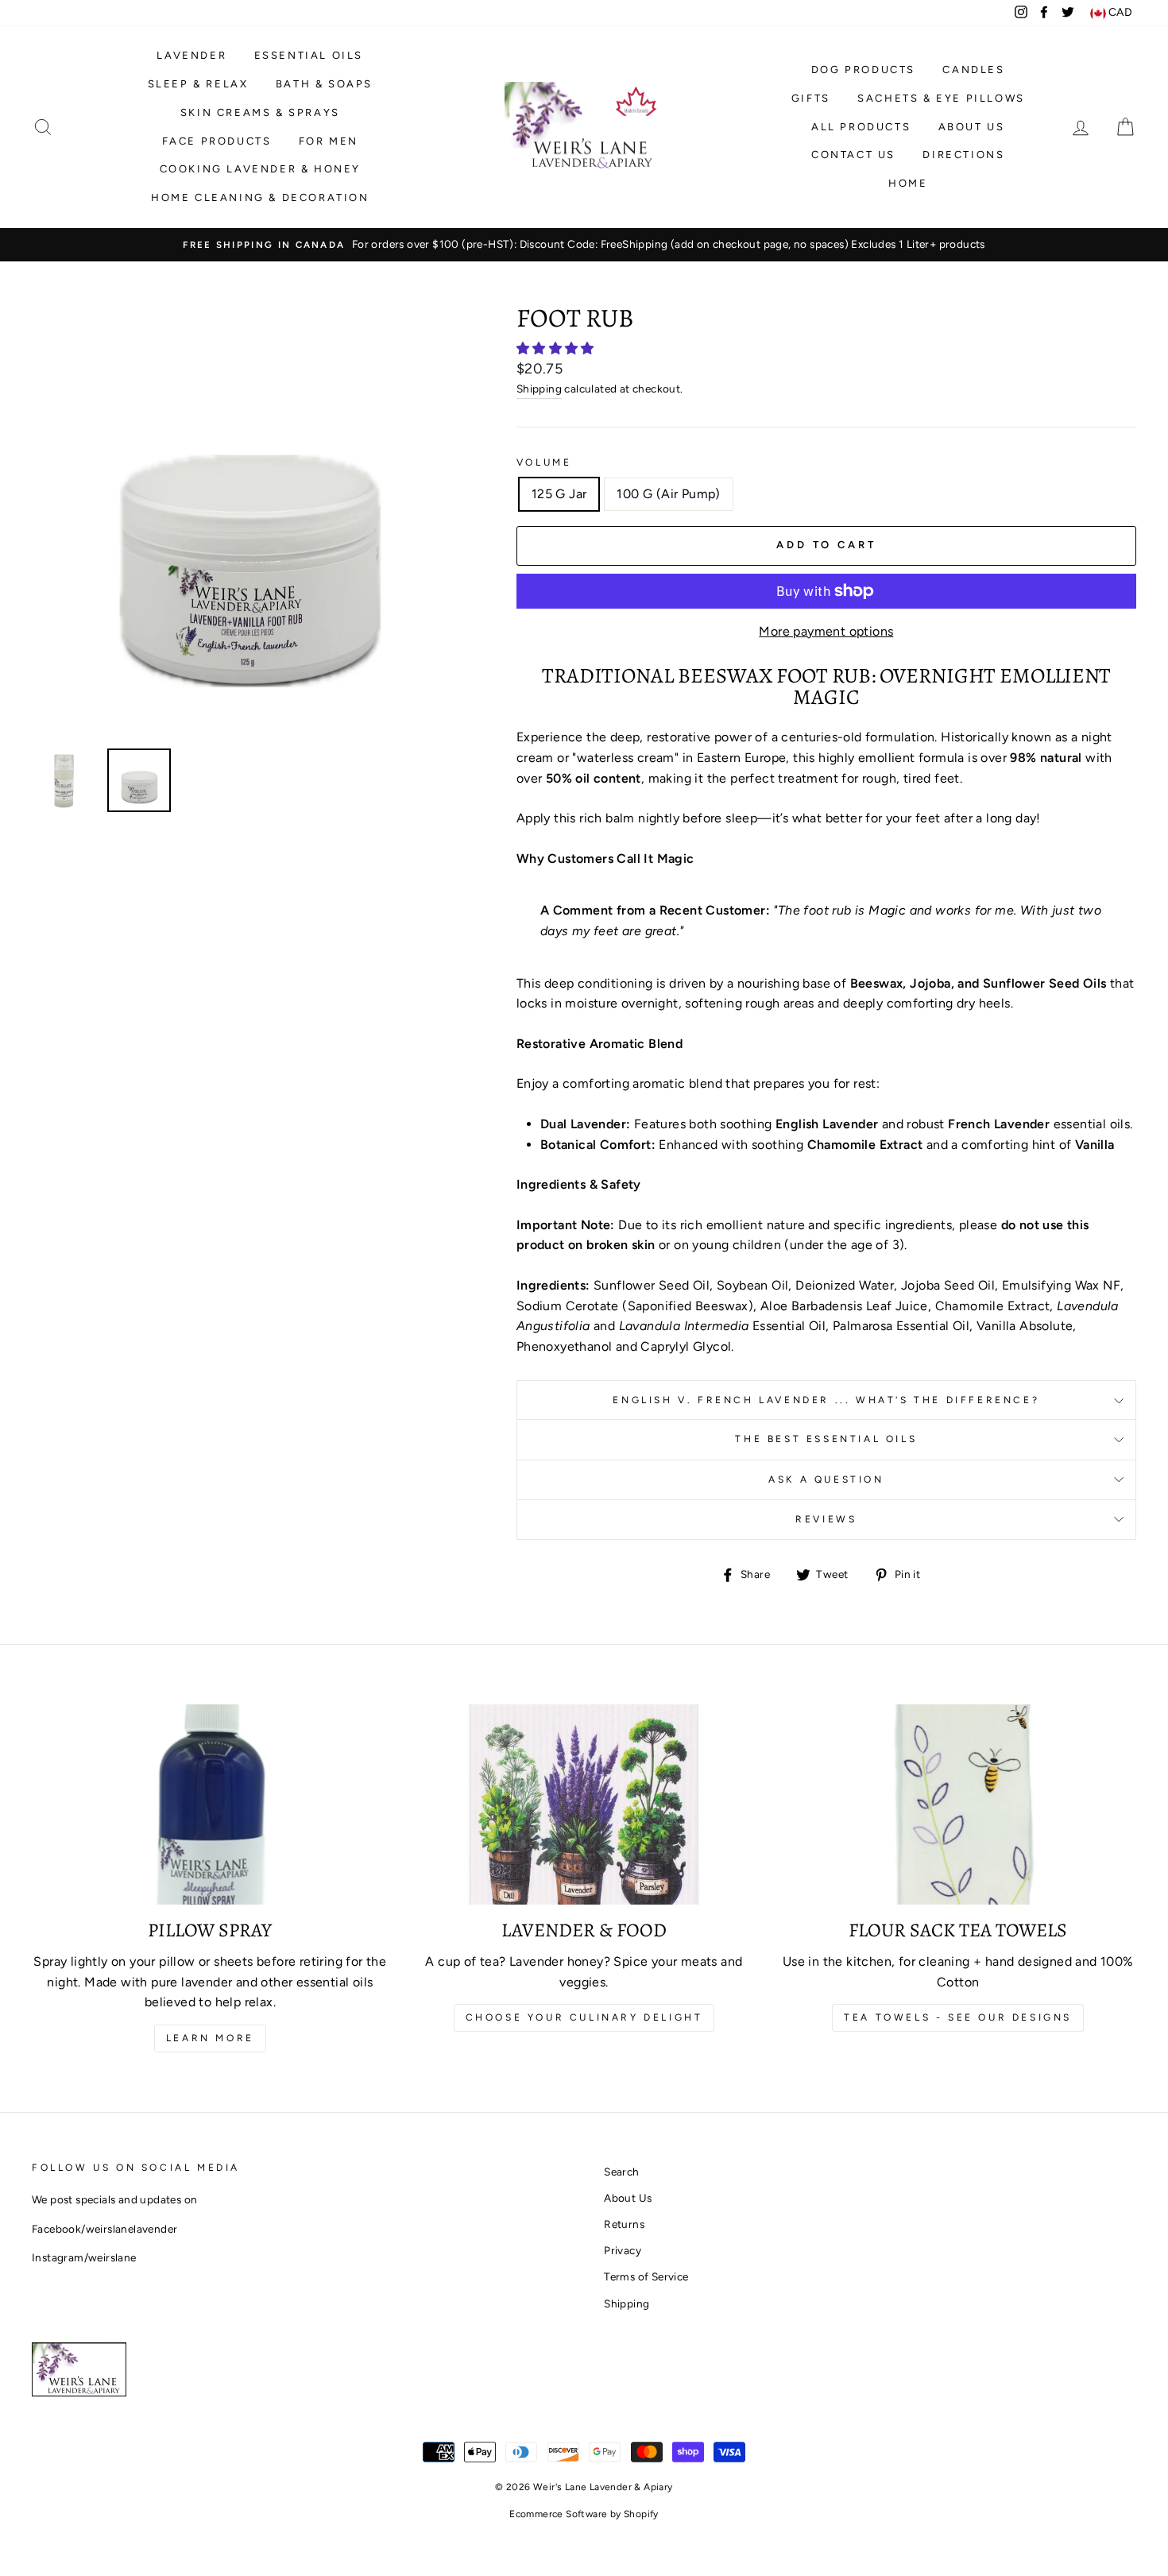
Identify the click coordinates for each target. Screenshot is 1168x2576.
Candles (973, 70)
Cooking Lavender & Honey (260, 169)
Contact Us (853, 155)
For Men (329, 141)
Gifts (811, 98)
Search (621, 2172)
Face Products (217, 141)
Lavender (191, 55)
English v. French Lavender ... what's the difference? (826, 1400)
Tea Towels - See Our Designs (958, 2017)
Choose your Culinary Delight (584, 2017)
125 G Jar (559, 494)
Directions (963, 155)
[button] (557, 348)
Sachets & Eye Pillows (941, 98)
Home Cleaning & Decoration (260, 197)
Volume (544, 462)
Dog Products (863, 70)
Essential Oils (309, 55)
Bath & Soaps (324, 84)
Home (908, 183)
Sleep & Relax (198, 84)
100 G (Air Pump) (668, 494)
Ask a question (826, 1479)
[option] (584, 245)
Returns (624, 2224)
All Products (861, 127)
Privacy (623, 2250)
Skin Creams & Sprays (260, 112)
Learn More (210, 2038)
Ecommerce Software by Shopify (584, 2514)
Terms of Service (646, 2276)
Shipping (539, 389)
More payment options (826, 631)
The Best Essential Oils (826, 1439)
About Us (972, 127)
